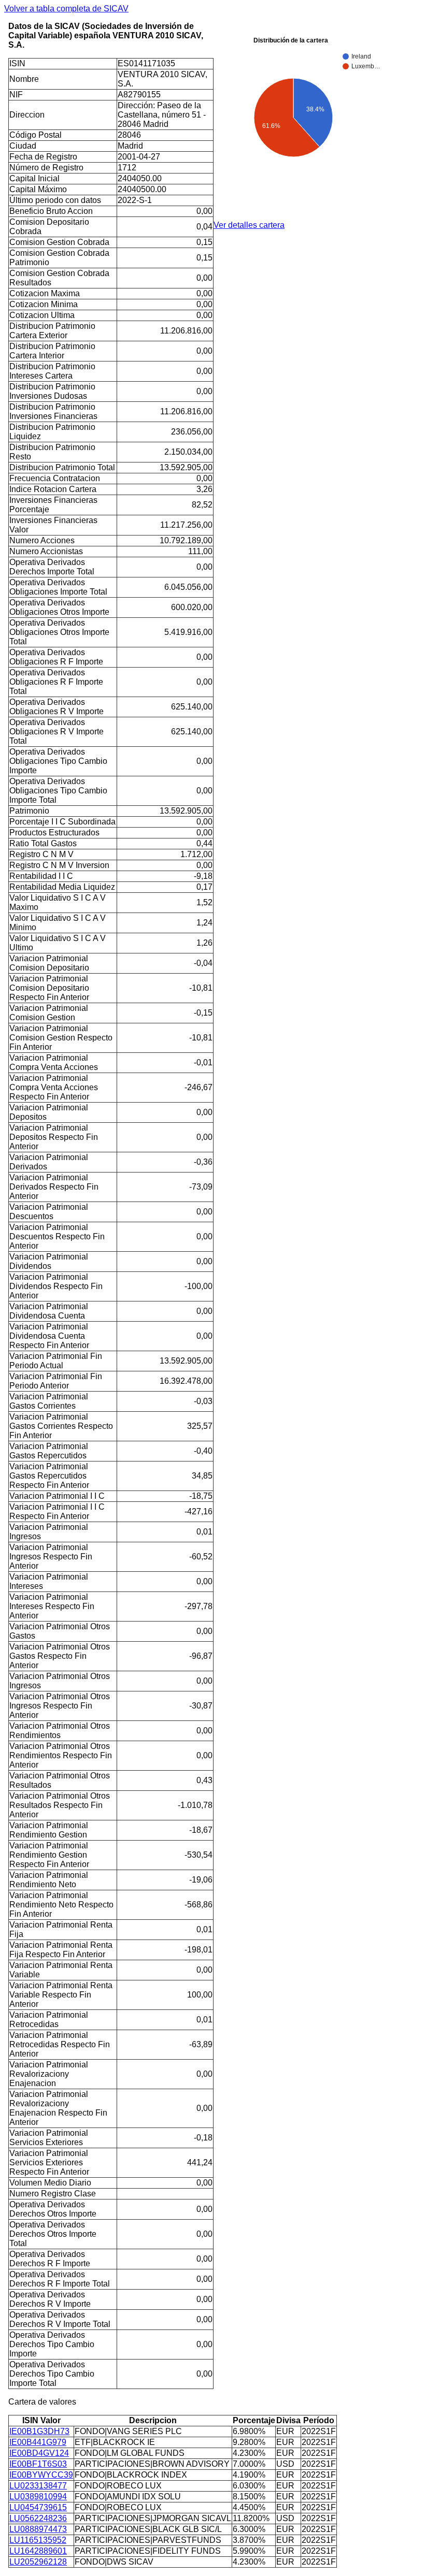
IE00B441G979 (38, 2442)
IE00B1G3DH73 (39, 2431)
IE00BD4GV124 (39, 2453)
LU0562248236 (38, 2518)
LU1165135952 (38, 2540)
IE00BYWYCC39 (41, 2475)
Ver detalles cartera (249, 225)
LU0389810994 (38, 2497)
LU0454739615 (38, 2507)
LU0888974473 (38, 2529)
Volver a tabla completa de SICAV (66, 9)
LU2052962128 (38, 2562)
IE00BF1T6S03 (38, 2464)
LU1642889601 (38, 2551)
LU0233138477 (38, 2486)
